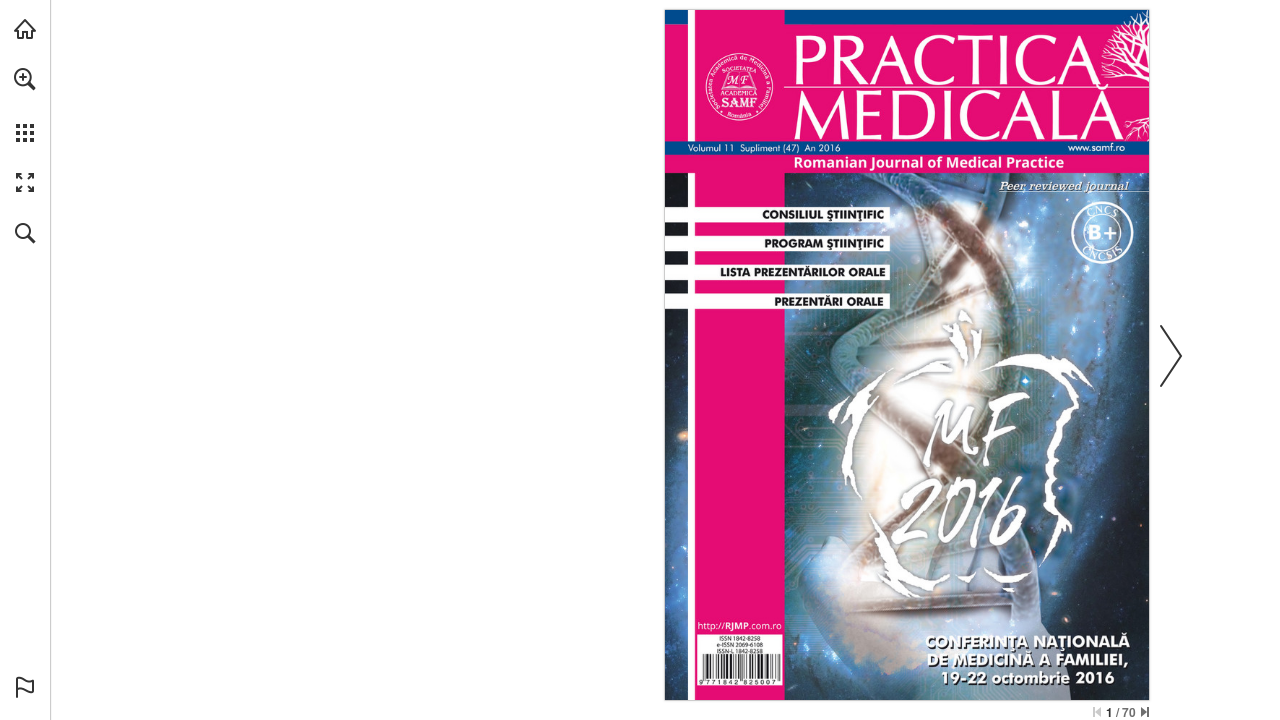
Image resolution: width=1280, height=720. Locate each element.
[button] (25, 79)
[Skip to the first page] (1097, 712)
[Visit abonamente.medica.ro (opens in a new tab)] (25, 29)
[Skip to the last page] (1145, 712)
